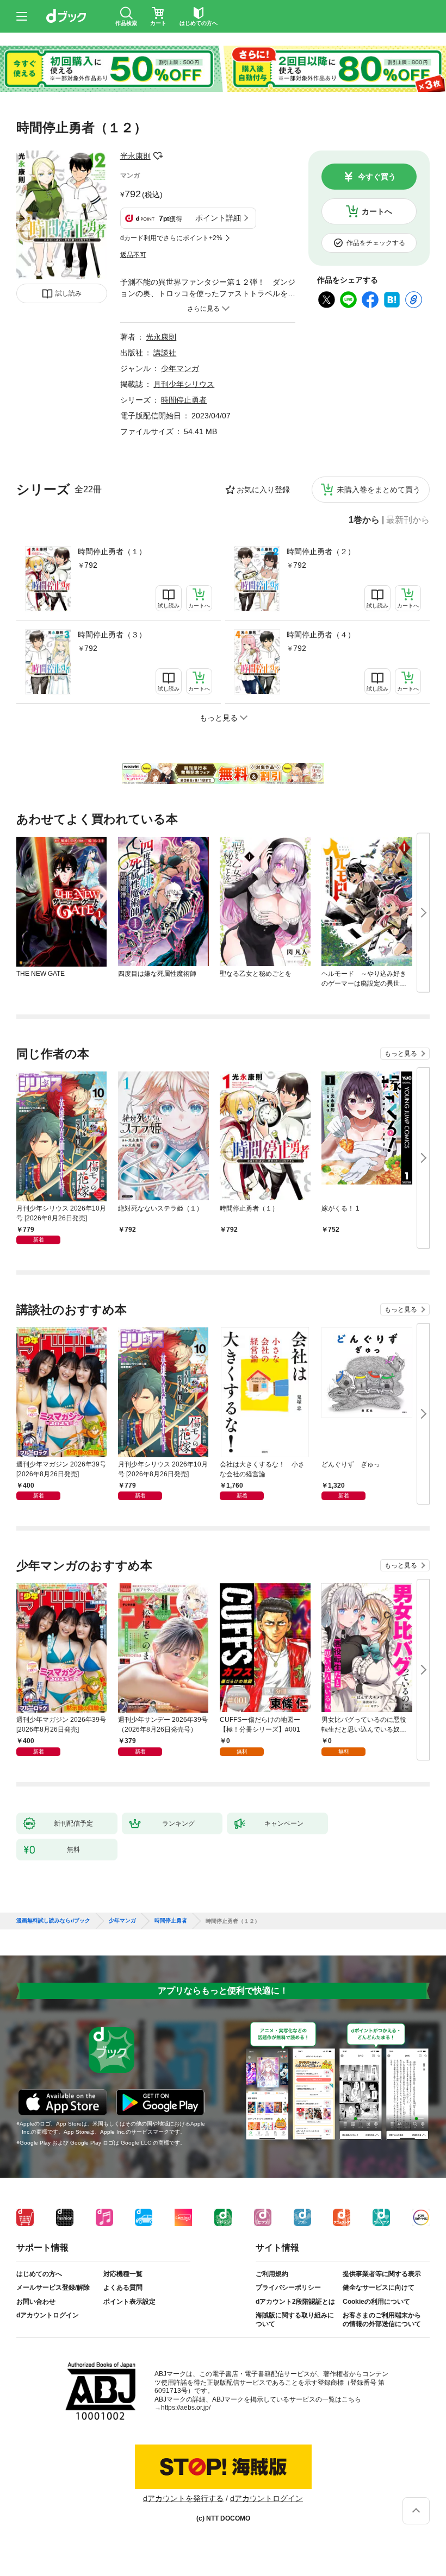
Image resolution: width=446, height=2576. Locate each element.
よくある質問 (123, 2287)
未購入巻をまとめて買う (379, 490)
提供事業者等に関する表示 (382, 2274)
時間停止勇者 (184, 400)
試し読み (69, 293)
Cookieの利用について (376, 2302)
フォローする (158, 156)
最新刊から (408, 520)
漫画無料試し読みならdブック (53, 1921)
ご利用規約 (272, 2274)
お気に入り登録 (263, 490)
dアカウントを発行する (183, 2498)
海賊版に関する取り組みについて (295, 2320)
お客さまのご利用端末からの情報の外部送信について (382, 2320)
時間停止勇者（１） (112, 551)
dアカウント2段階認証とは (295, 2302)
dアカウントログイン (48, 2315)
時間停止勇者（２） (321, 551)
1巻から (364, 520)
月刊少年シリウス (184, 384)
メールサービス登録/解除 (53, 2287)
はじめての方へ (39, 2274)
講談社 (165, 353)
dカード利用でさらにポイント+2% (171, 238)
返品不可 (133, 255)
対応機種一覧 (123, 2274)
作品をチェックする (376, 243)
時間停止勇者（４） (321, 635)
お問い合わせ (36, 2302)
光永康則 (135, 156)
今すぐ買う (377, 177)
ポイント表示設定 (129, 2302)
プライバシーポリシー (288, 2287)
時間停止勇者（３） (112, 635)
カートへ (377, 211)
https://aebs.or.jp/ (186, 2408)
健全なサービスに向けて (379, 2287)
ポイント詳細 (218, 218)
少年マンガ (180, 368)
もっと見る (401, 1054)
